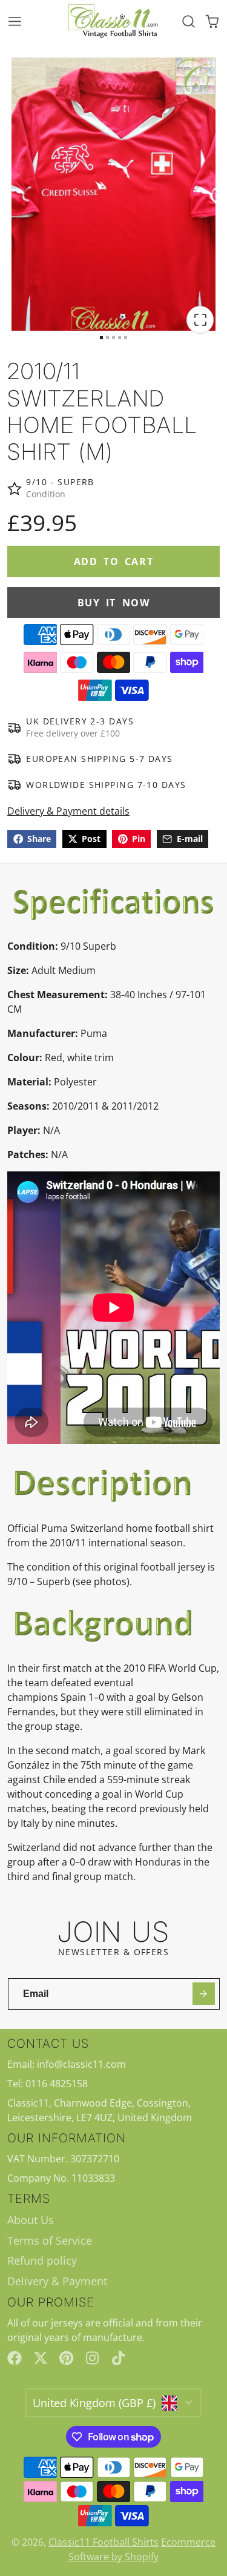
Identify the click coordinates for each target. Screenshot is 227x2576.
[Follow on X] (41, 2358)
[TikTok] (119, 2358)
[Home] (114, 22)
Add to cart (114, 561)
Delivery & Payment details (68, 811)
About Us (31, 2220)
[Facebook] (15, 2358)
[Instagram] (93, 2358)
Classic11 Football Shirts (104, 2542)
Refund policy (42, 2260)
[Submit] (204, 1994)
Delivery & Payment (57, 2281)
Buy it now (114, 603)
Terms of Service (50, 2240)
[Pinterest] (67, 2358)
